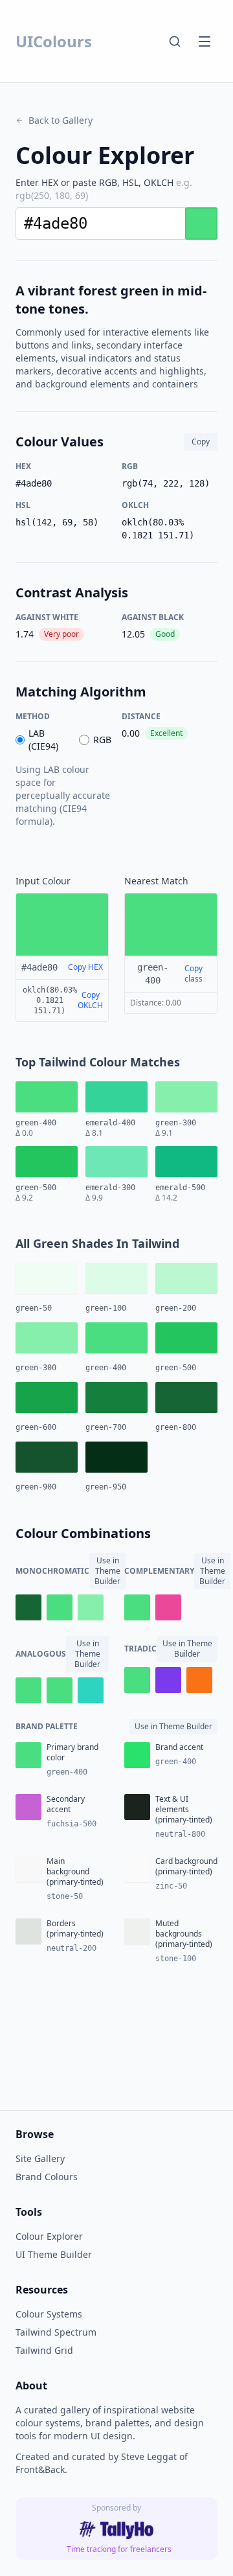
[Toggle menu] (205, 41)
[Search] (175, 41)
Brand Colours (47, 2177)
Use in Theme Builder (107, 1571)
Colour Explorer (49, 2236)
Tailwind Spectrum (56, 2332)
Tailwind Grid (44, 2350)
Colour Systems (49, 2314)
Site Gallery (40, 2158)
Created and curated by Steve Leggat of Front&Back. (102, 2463)
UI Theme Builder (54, 2254)
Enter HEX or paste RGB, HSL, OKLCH (104, 189)
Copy (201, 442)
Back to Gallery (61, 120)
